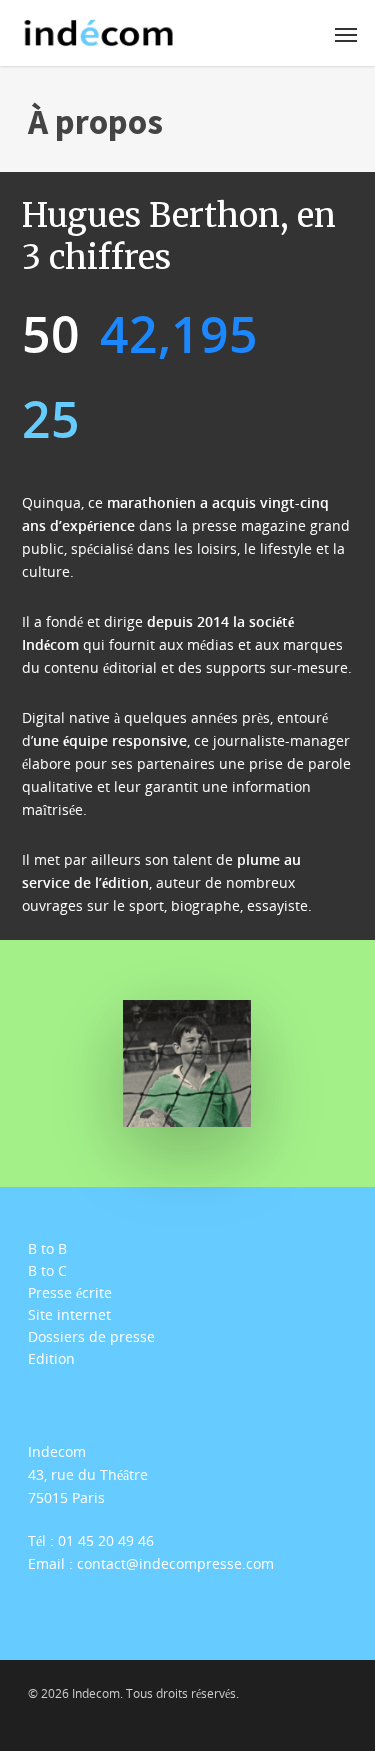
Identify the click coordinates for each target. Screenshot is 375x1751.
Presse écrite (70, 1293)
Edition (51, 1359)
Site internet (69, 1315)
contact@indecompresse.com (175, 1563)
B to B (47, 1249)
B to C (47, 1271)
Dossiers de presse (91, 1337)
